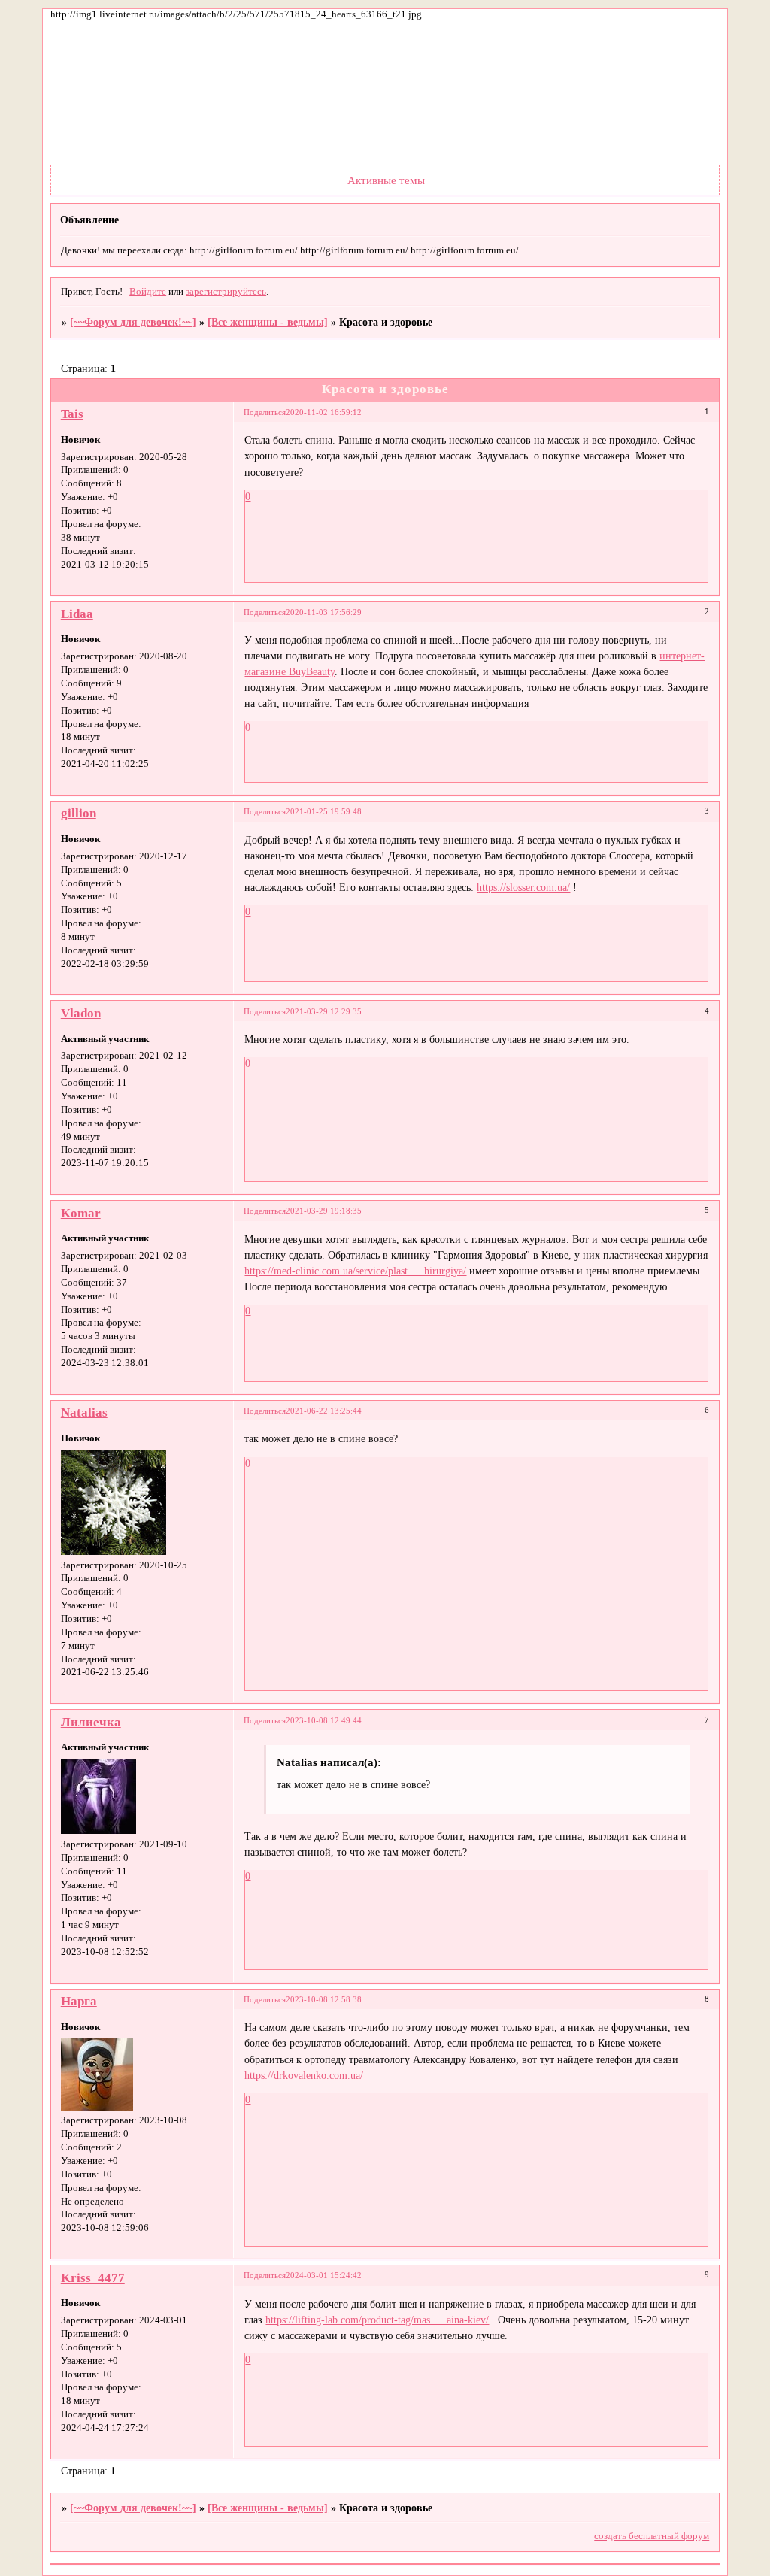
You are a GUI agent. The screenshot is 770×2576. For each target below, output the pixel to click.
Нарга (79, 2001)
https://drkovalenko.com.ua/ (304, 2075)
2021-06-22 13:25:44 (324, 1411)
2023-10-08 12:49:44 (324, 1720)
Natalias (84, 1412)
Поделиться (265, 412)
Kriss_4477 (93, 2278)
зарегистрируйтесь (226, 292)
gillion (79, 813)
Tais (72, 414)
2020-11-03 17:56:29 (324, 612)
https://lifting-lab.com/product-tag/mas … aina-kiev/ (377, 2320)
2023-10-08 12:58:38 (324, 1999)
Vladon (81, 1013)
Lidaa (77, 614)
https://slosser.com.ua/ (523, 887)
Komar (81, 1213)
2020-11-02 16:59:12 (324, 412)
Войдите (148, 292)
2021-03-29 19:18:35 (324, 1211)
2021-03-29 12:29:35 (324, 1011)
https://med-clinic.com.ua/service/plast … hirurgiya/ (355, 1271)
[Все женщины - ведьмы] (268, 322)
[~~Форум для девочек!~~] (133, 322)
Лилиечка (91, 1722)
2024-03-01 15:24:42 (324, 2275)
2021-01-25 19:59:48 (324, 811)
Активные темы (386, 180)
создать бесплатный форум (652, 2536)
